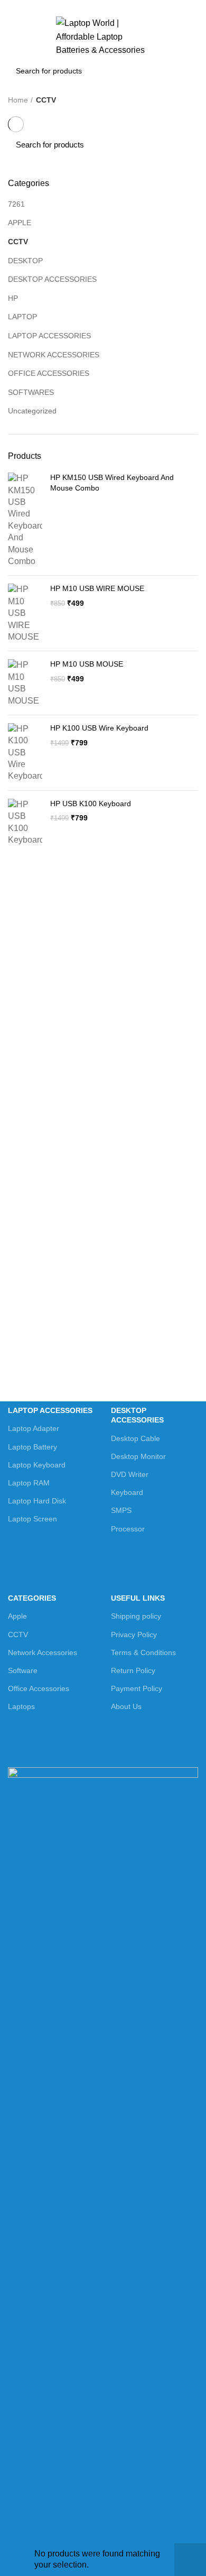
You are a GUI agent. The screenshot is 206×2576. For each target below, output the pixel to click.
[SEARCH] (184, 71)
